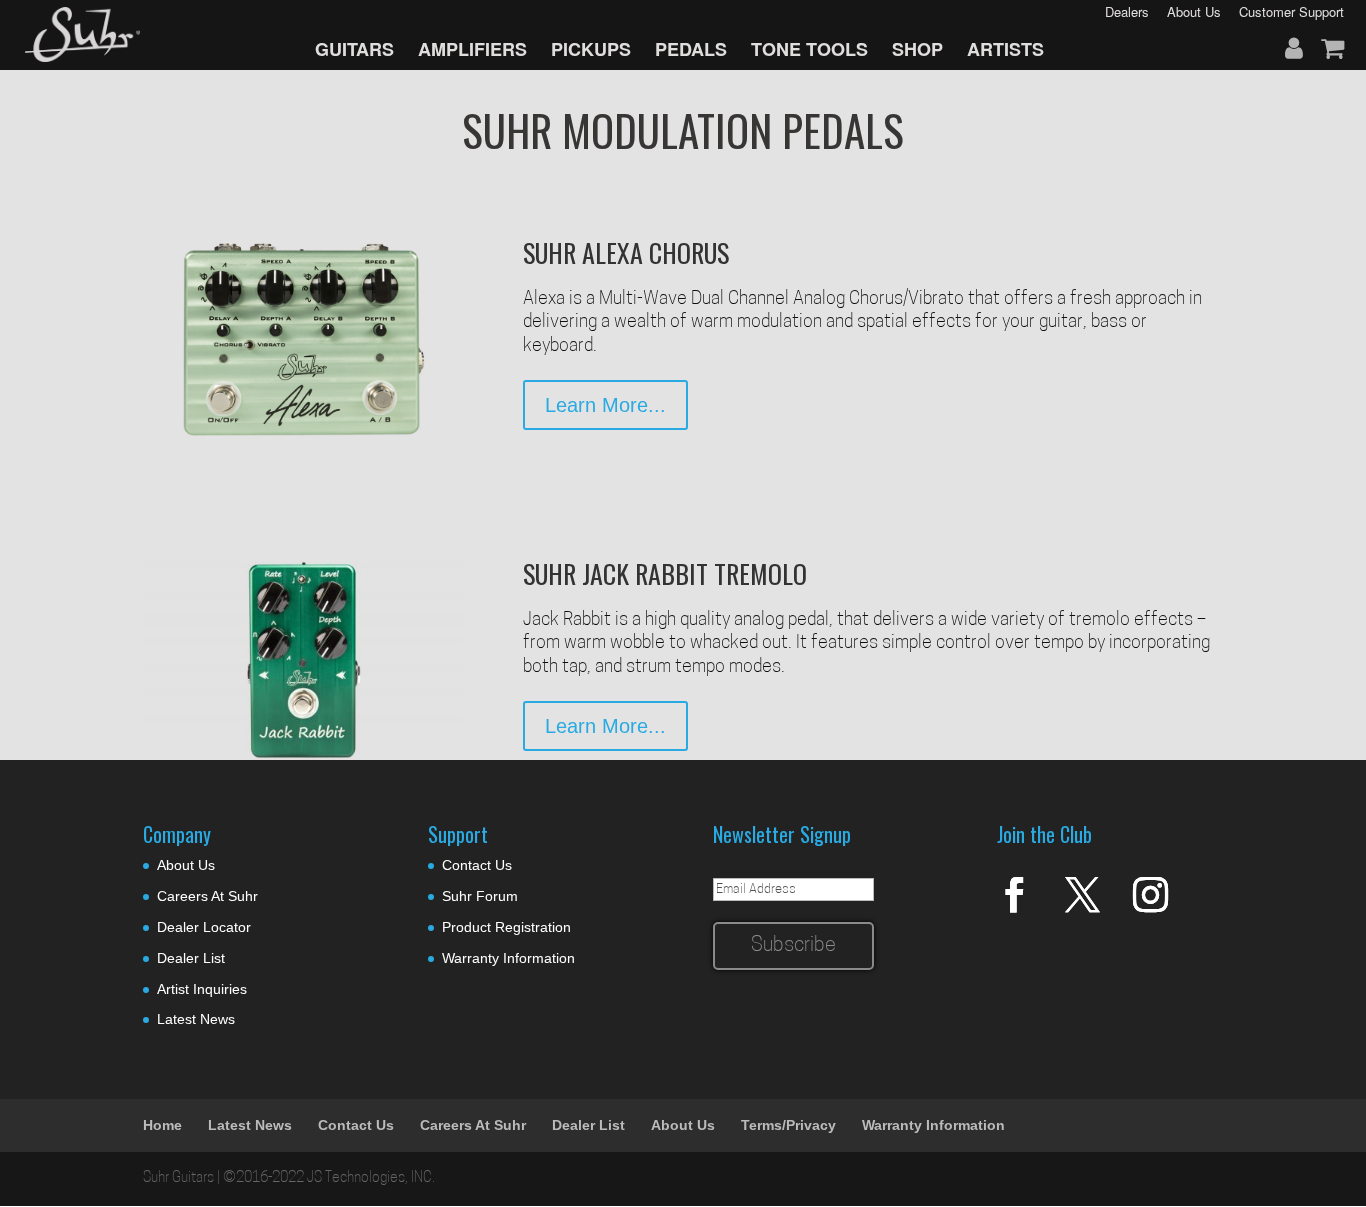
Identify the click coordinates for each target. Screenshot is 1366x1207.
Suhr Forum (480, 896)
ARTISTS (1005, 49)
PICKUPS (591, 49)
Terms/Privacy (788, 1125)
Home (162, 1125)
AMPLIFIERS (472, 49)
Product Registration (506, 927)
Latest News (196, 1019)
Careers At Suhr (207, 896)
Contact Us (477, 865)
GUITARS (354, 49)
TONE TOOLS (809, 49)
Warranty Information (508, 958)
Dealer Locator (204, 927)
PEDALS (691, 49)
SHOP (917, 49)
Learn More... (605, 405)
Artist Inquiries (202, 989)
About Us (186, 865)
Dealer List (191, 958)
